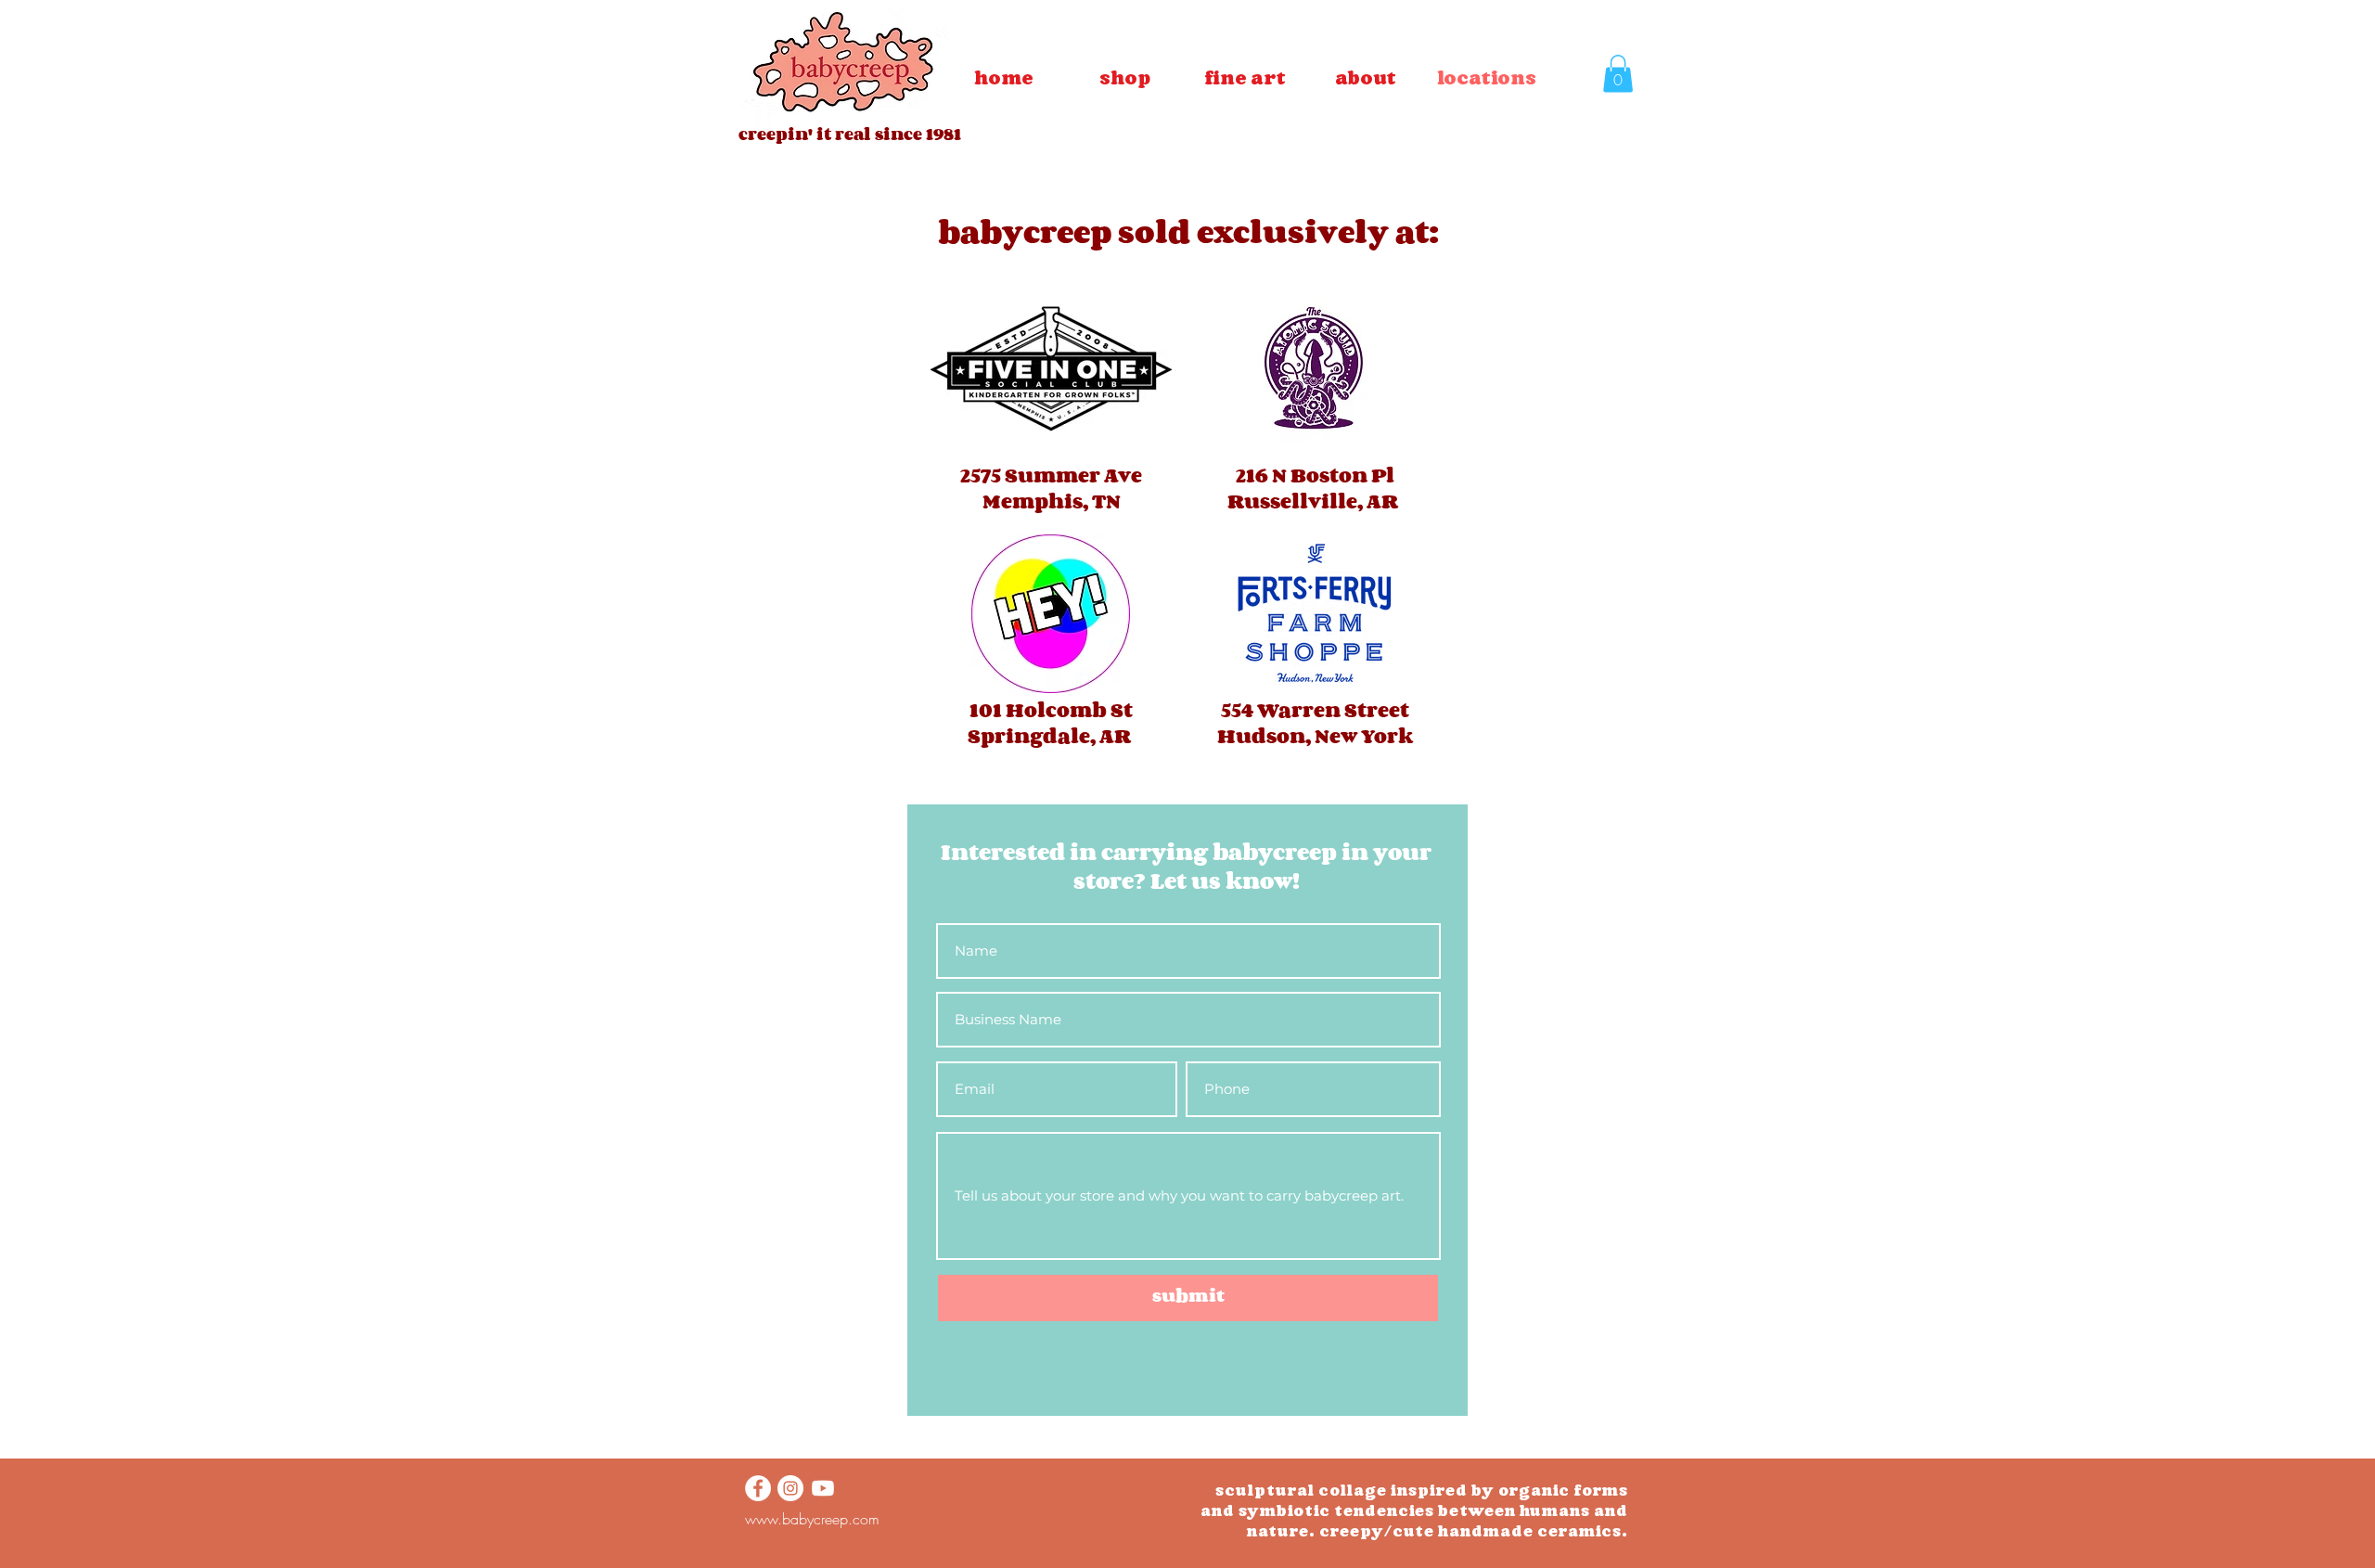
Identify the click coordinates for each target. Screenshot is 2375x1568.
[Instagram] (790, 1488)
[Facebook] (758, 1488)
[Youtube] (823, 1488)
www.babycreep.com (812, 1519)
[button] (1245, 78)
